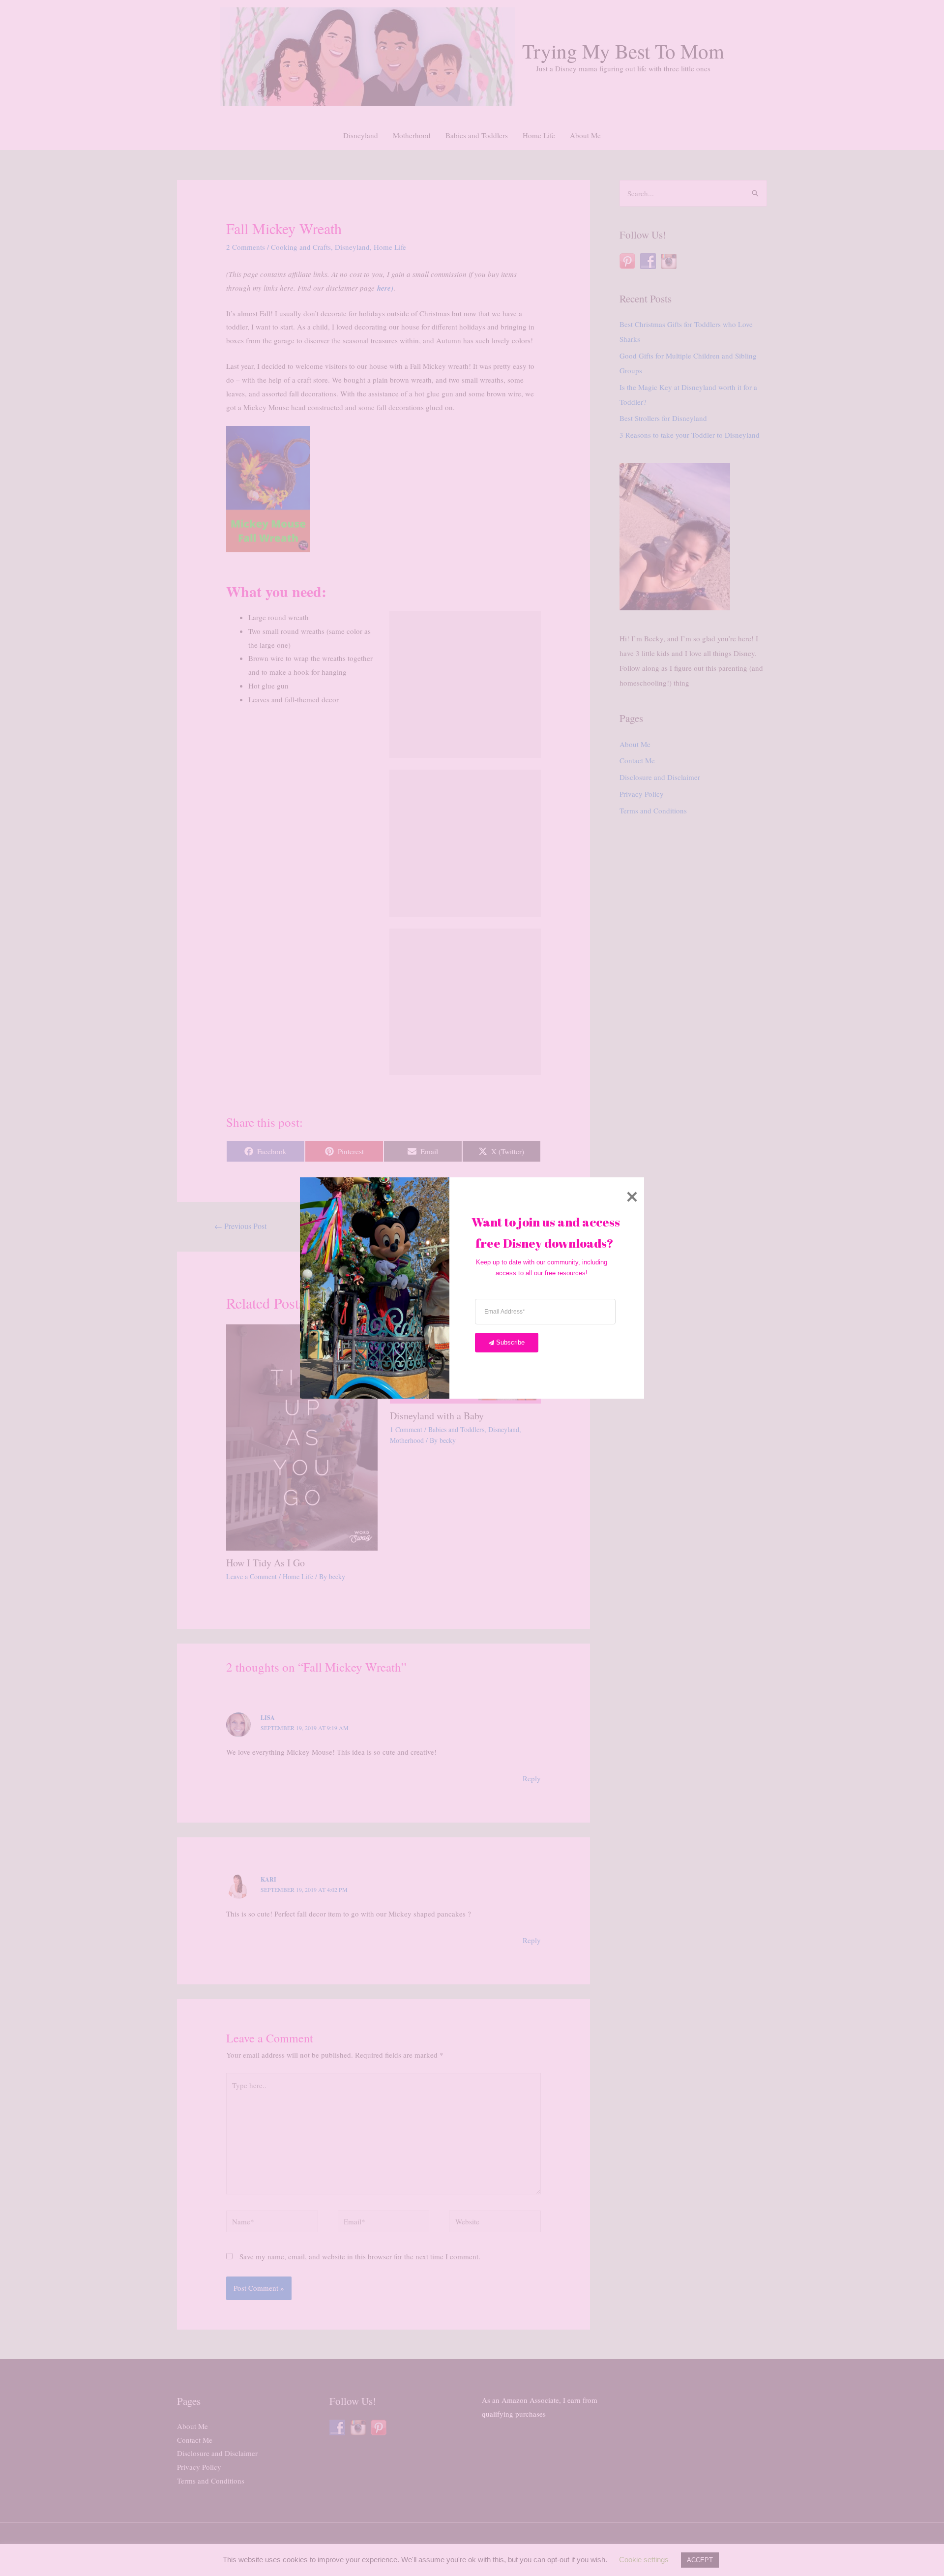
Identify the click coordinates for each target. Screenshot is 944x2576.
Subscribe (510, 1342)
